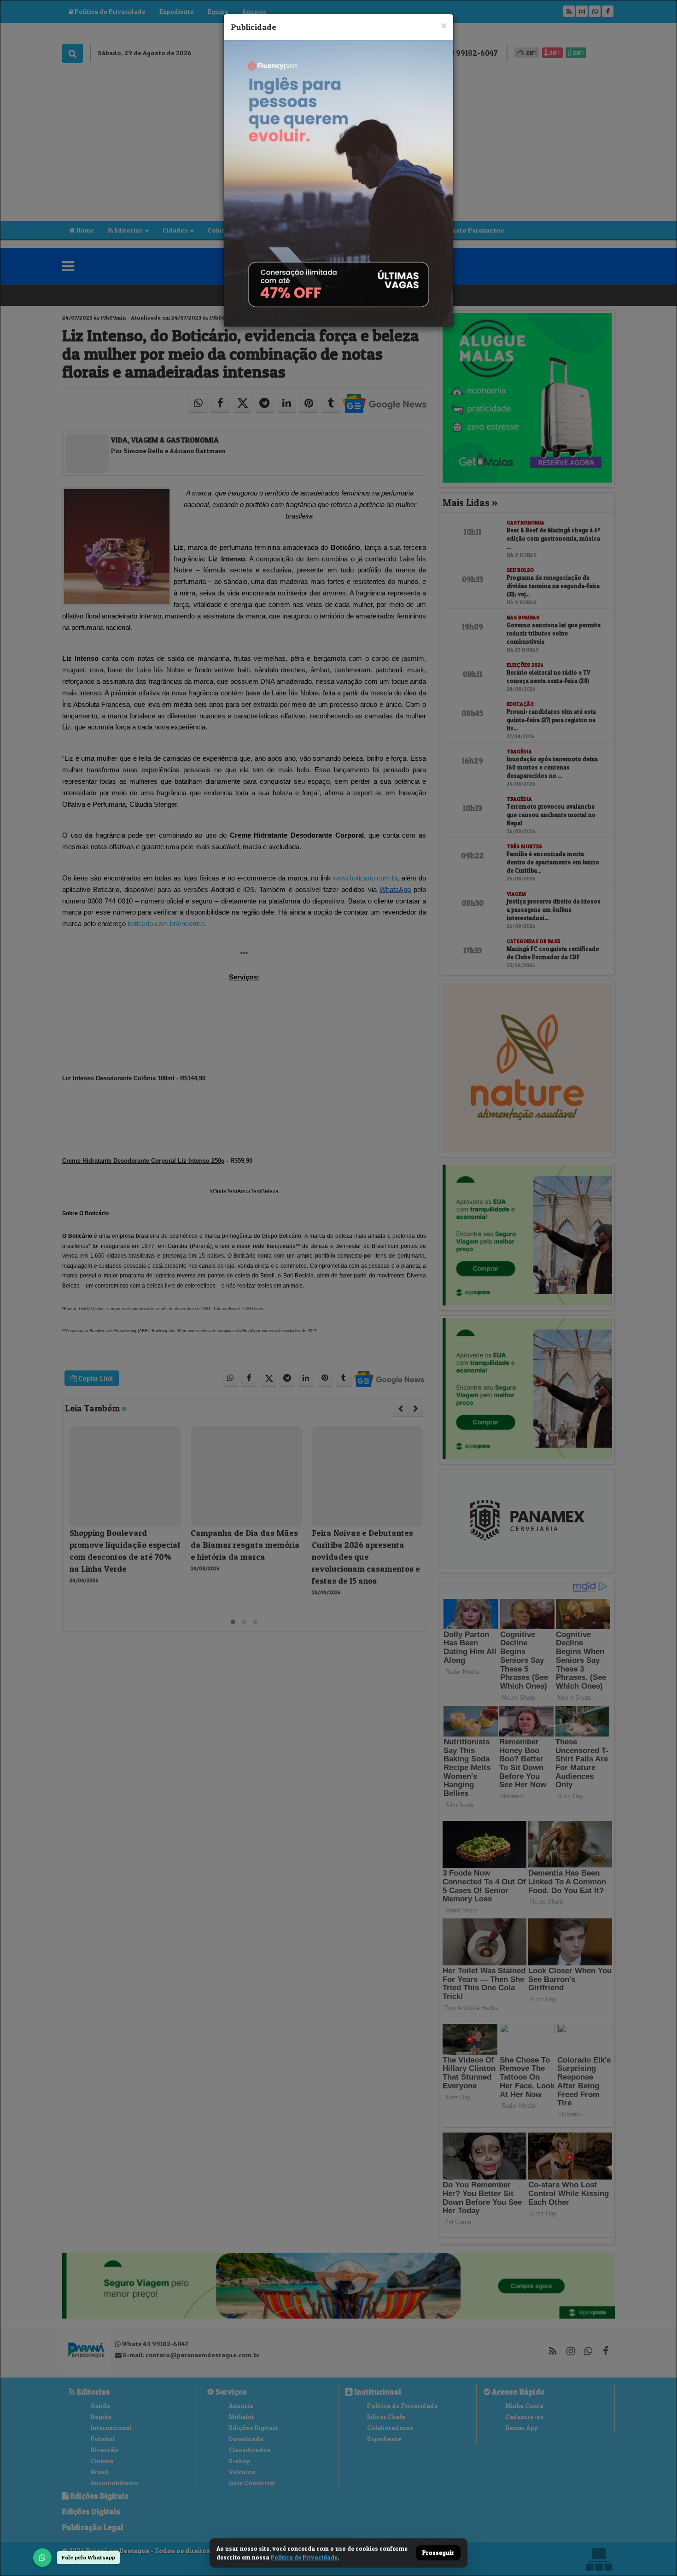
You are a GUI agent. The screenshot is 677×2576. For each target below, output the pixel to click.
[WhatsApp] (42, 2558)
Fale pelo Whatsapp (88, 2557)
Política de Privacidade (304, 2557)
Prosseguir (438, 2553)
